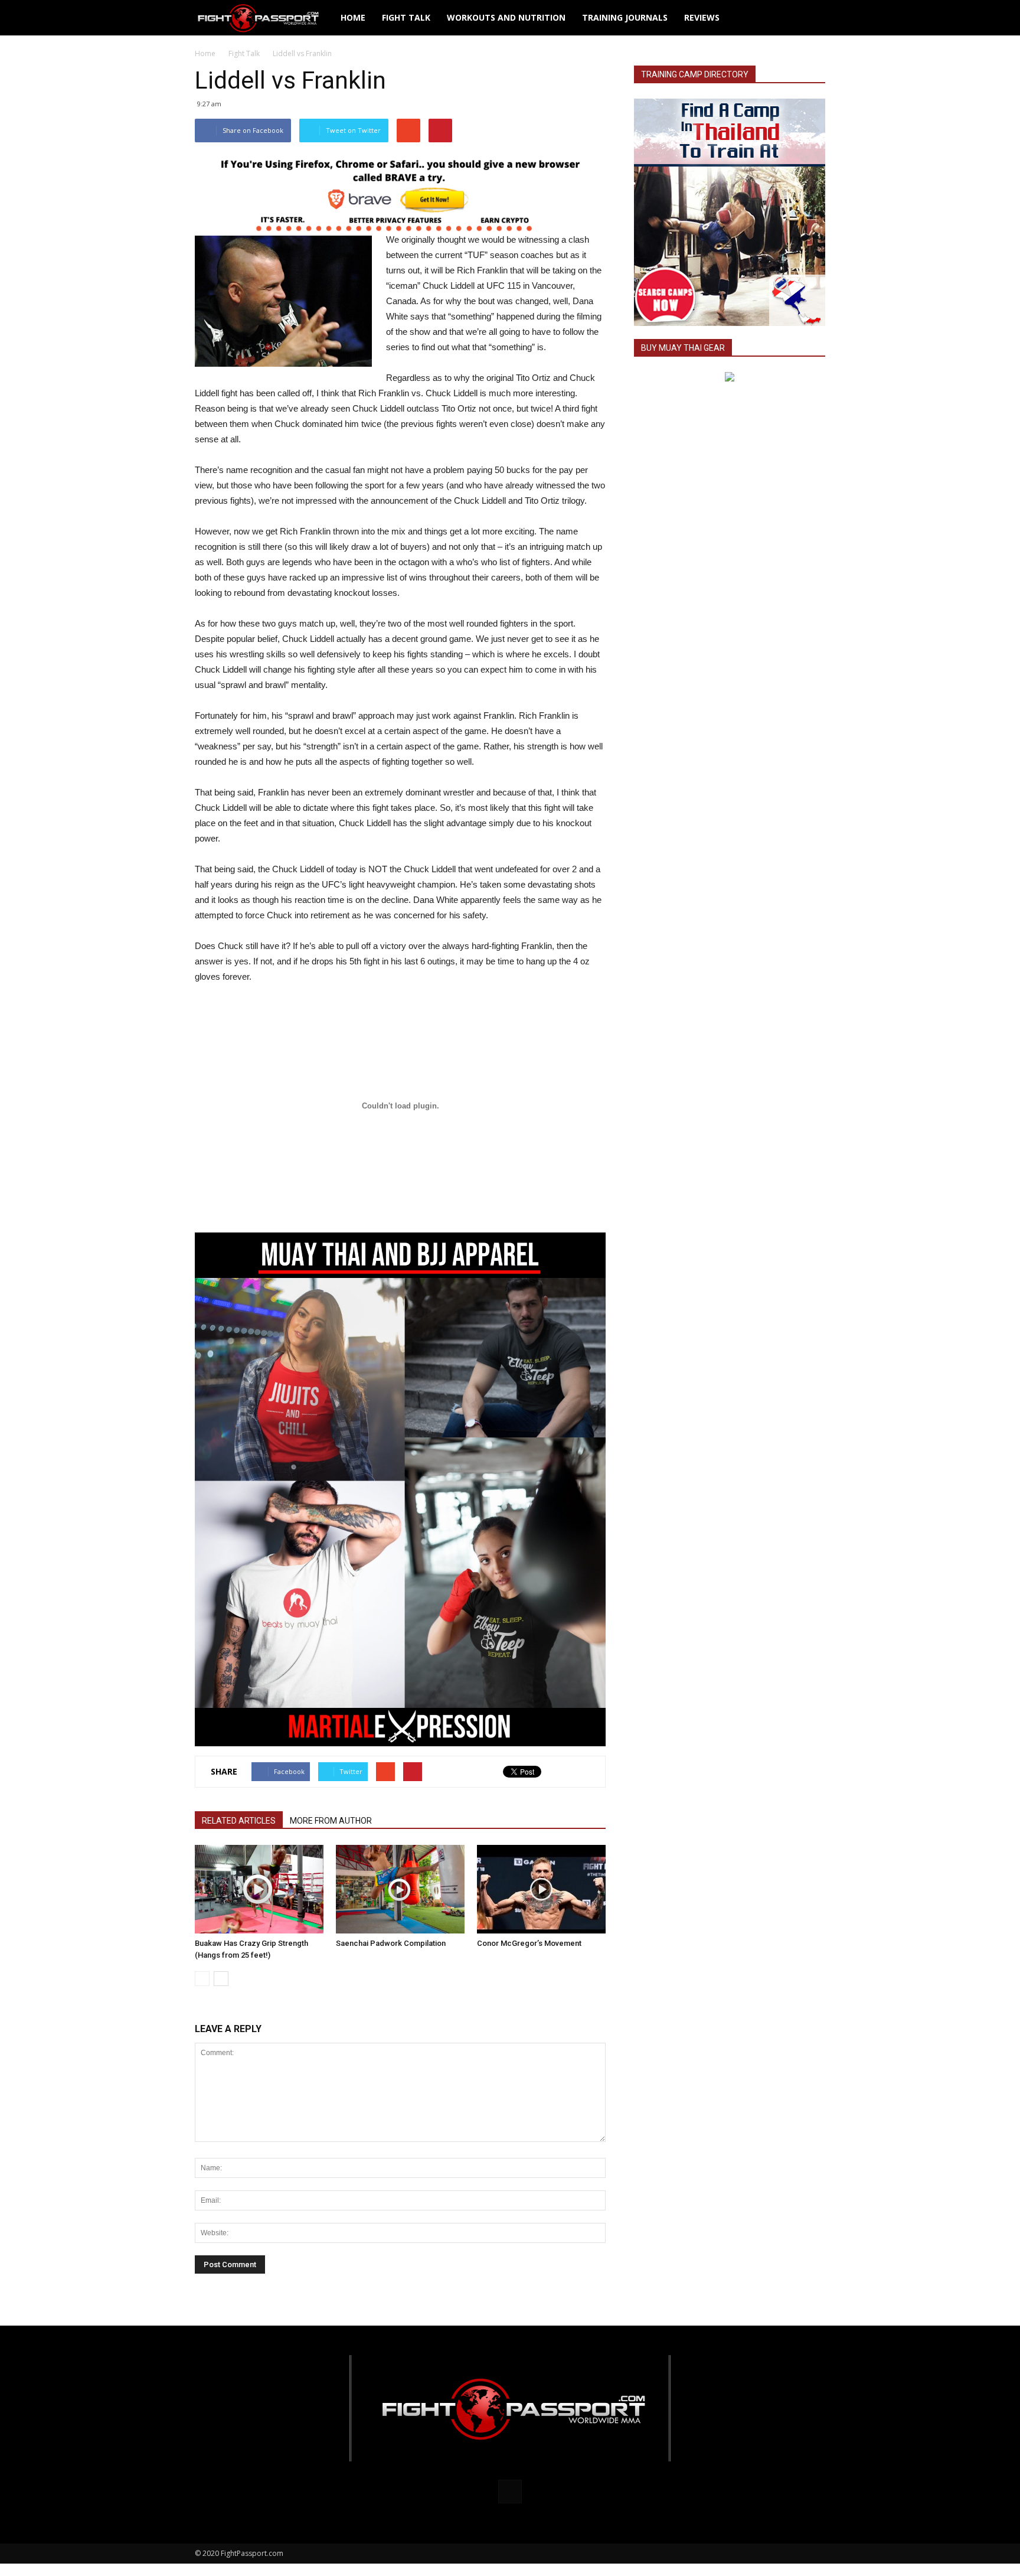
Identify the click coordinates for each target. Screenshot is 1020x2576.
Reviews (702, 17)
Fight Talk (406, 17)
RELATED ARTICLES (239, 1821)
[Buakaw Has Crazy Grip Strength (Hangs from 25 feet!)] (259, 1889)
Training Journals (625, 17)
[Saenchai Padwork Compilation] (400, 1889)
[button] (811, 18)
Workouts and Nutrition (506, 17)
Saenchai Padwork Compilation (391, 1943)
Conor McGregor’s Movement (529, 1943)
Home (353, 17)
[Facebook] (510, 2492)
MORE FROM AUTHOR (331, 1821)
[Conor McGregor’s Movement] (541, 1889)
